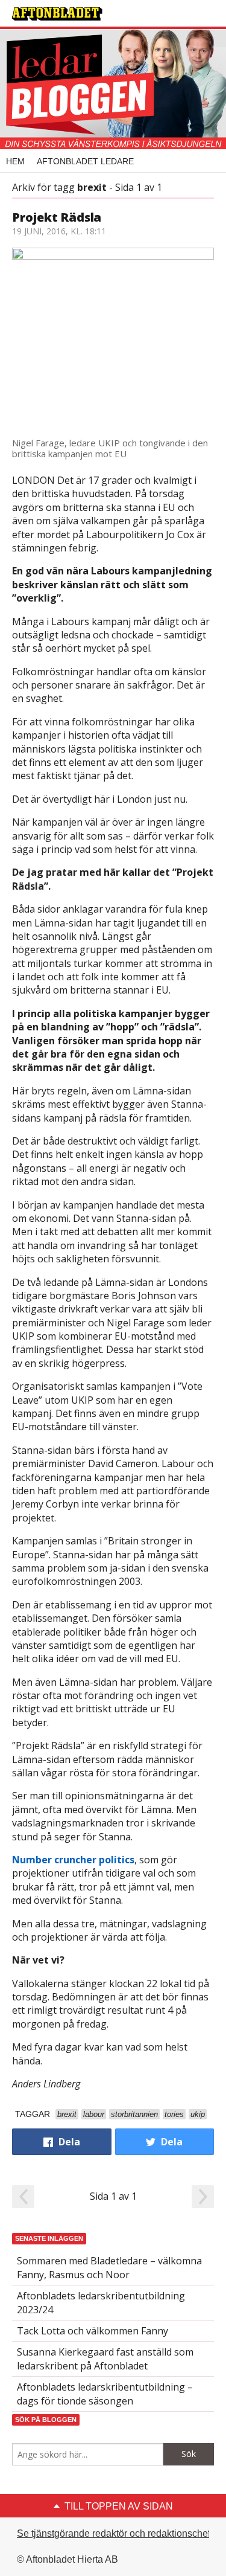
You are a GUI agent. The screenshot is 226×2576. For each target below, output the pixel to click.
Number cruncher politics (73, 1860)
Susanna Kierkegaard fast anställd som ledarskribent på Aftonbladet (105, 2359)
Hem (15, 161)
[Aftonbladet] (57, 14)
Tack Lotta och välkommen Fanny (93, 2331)
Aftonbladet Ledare (85, 161)
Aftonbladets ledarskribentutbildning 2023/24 (101, 2302)
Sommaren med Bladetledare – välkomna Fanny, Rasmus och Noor (109, 2267)
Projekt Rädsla (57, 217)
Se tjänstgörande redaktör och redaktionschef (114, 2533)
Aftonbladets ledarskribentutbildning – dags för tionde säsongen (105, 2394)
